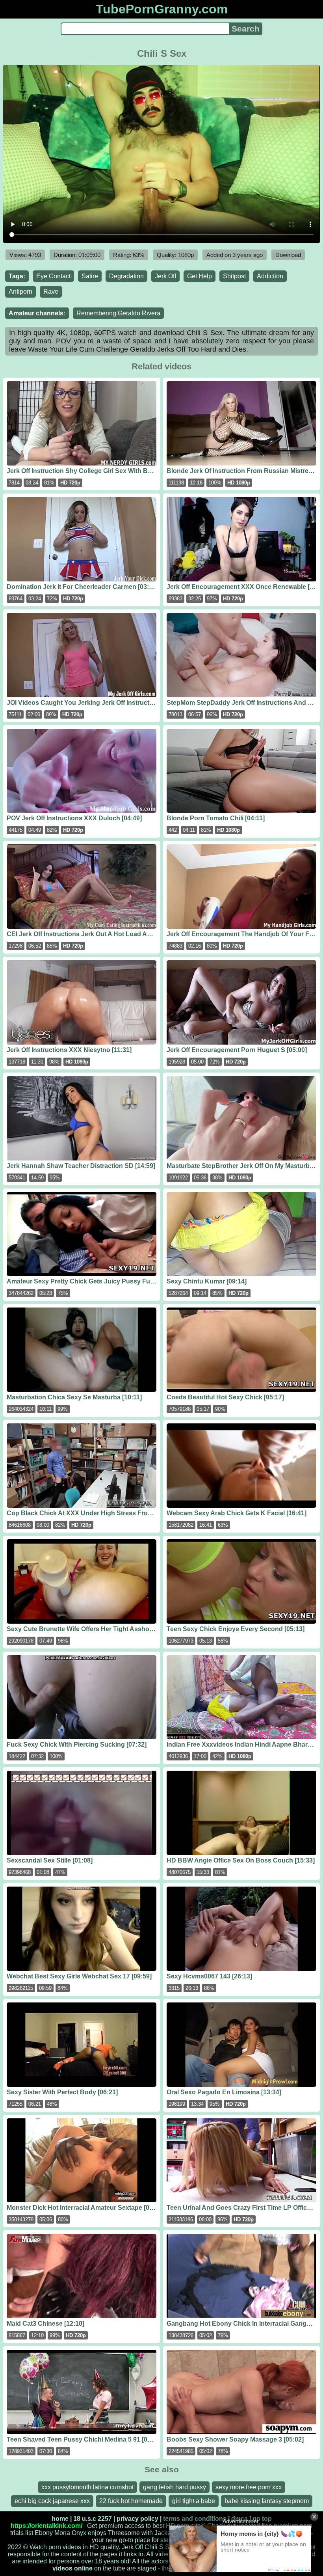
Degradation (126, 276)
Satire (90, 276)
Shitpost (234, 276)
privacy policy (137, 2519)
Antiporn (20, 291)
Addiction (270, 276)
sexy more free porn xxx (249, 2487)
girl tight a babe (194, 2501)
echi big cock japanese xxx (52, 2501)
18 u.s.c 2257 (93, 2519)
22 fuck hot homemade (131, 2501)
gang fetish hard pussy (174, 2487)
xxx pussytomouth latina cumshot (87, 2487)
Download (288, 255)
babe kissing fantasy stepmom (267, 2501)
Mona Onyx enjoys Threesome (97, 2533)
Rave (51, 291)
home (60, 2519)
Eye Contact (53, 276)
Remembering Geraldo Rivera (118, 313)
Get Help (200, 276)
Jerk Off (165, 276)
